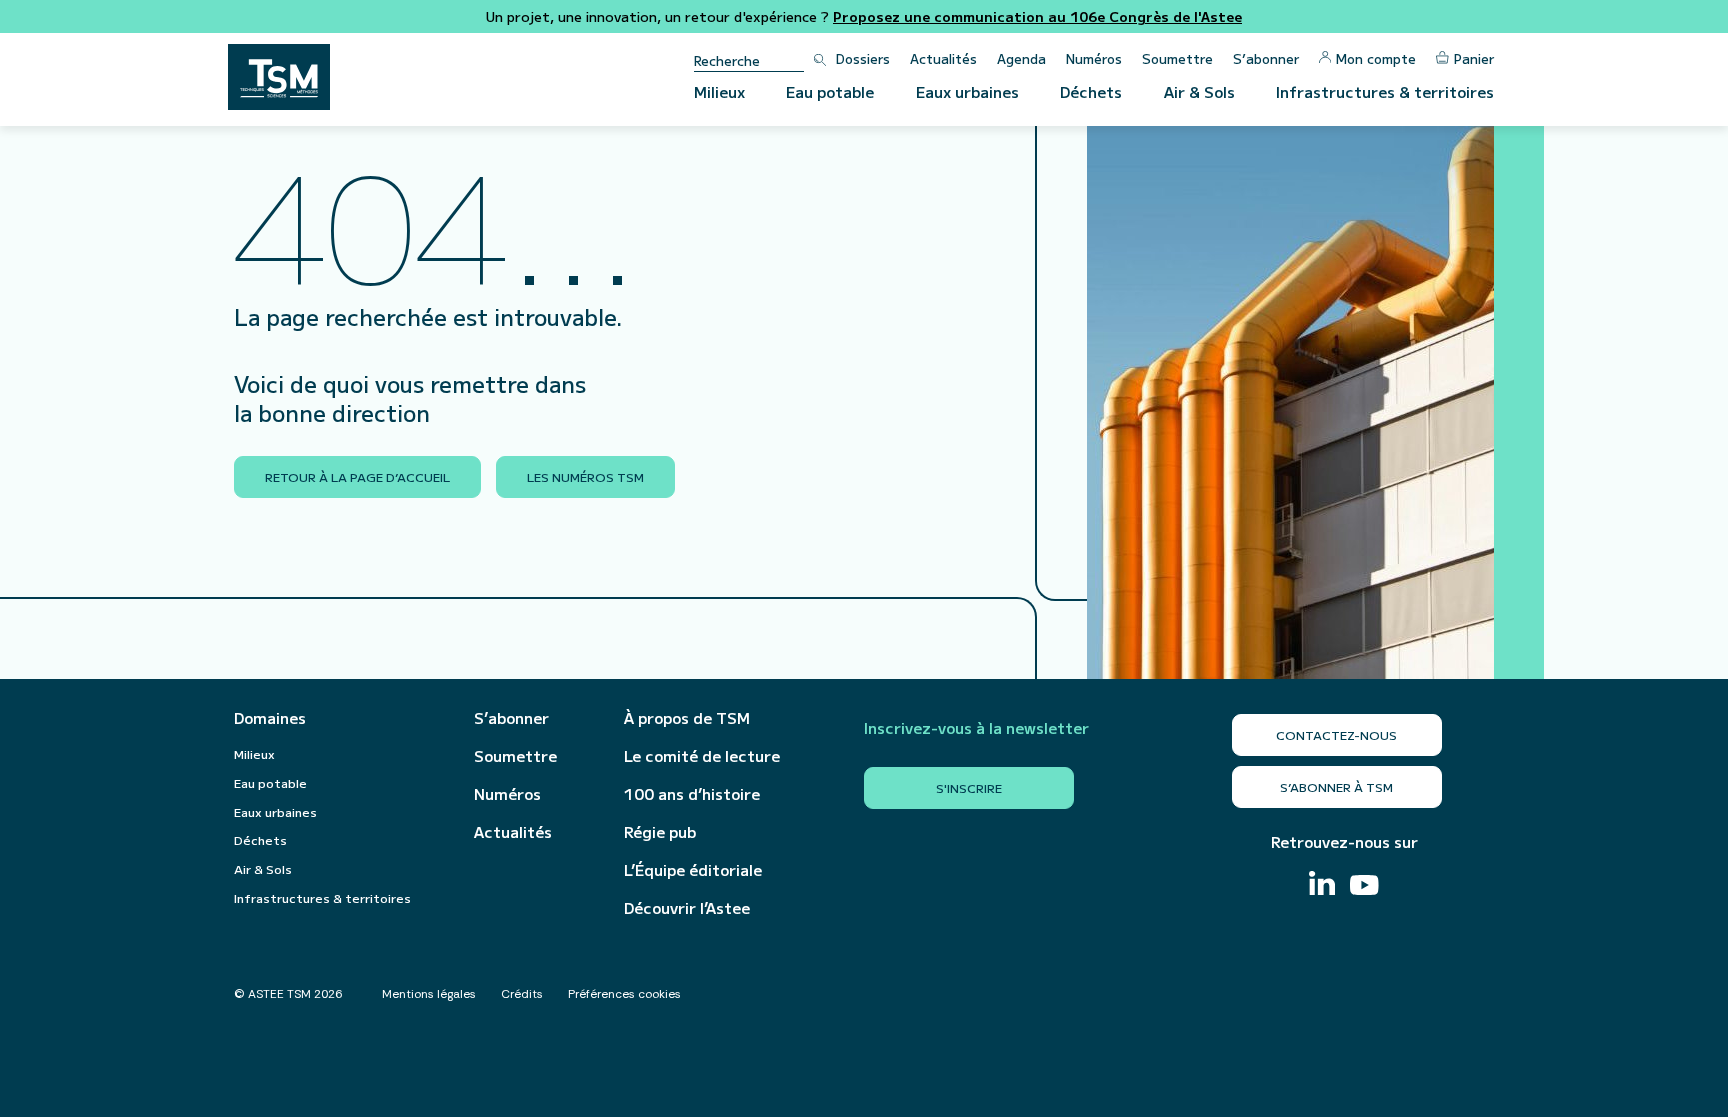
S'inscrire (969, 787)
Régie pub (660, 832)
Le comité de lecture (702, 756)
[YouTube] (1364, 887)
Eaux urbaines (967, 91)
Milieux (719, 91)
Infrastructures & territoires (1385, 91)
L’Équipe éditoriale (693, 870)
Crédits (522, 994)
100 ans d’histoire (692, 794)
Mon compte (1376, 58)
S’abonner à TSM (1336, 786)
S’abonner (1266, 58)
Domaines (270, 718)
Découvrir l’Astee (687, 908)
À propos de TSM (687, 718)
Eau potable (830, 91)
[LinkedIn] (1322, 885)
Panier (1474, 58)
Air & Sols (1199, 91)
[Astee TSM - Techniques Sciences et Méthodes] (279, 77)
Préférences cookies (624, 994)
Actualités (943, 58)
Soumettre (1177, 58)
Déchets (1091, 91)
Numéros (1094, 58)
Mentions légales (429, 994)
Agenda (1021, 58)
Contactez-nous (1336, 734)
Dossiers (863, 58)
